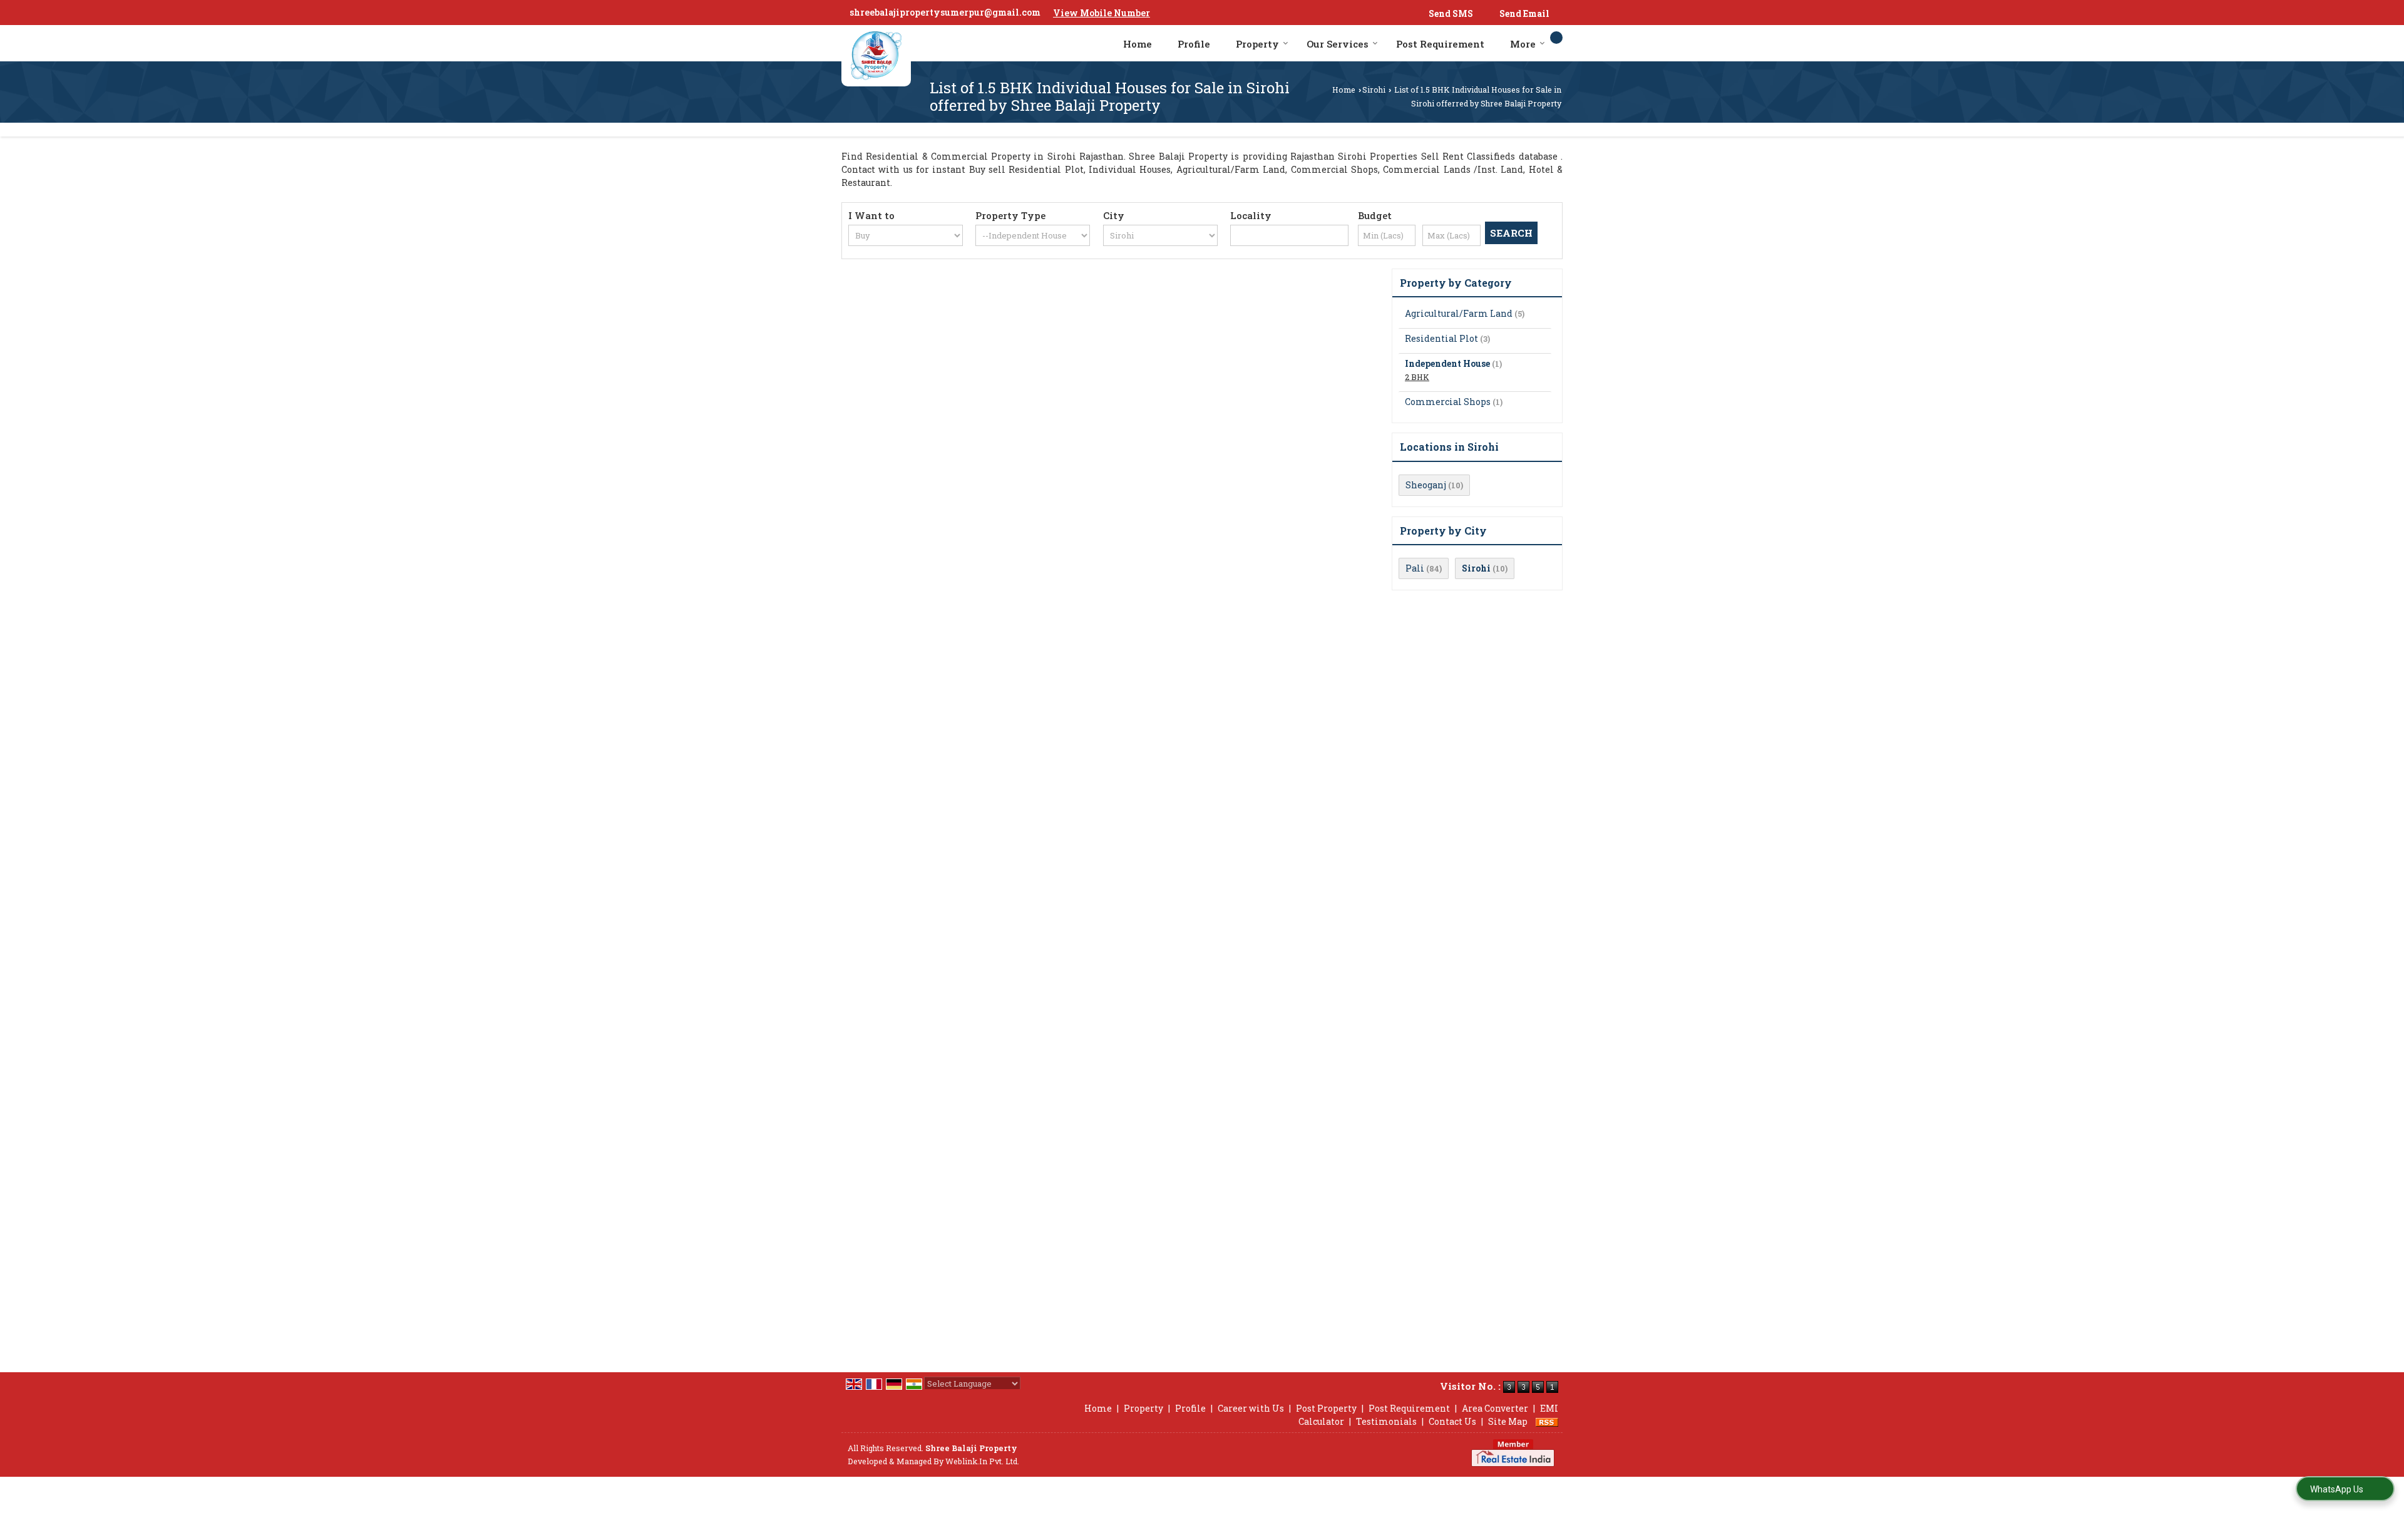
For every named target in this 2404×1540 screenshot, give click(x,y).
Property (1257, 44)
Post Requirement (1440, 44)
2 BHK (1417, 377)
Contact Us (1452, 1421)
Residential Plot (1441, 338)
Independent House (1447, 363)
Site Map (1508, 1421)
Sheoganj (1426, 485)
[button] (1102, 13)
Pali (1415, 568)
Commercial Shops (1448, 402)
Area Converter (1495, 1408)
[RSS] (1547, 1421)
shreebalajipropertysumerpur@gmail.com (945, 12)
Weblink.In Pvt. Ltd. (982, 1461)
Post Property (1326, 1408)
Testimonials (1386, 1421)
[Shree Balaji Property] (876, 56)
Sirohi (1374, 90)
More (1523, 44)
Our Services (1338, 44)
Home (1138, 44)
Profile (1194, 44)
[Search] (1556, 38)
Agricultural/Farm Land (1459, 313)
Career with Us (1251, 1408)
